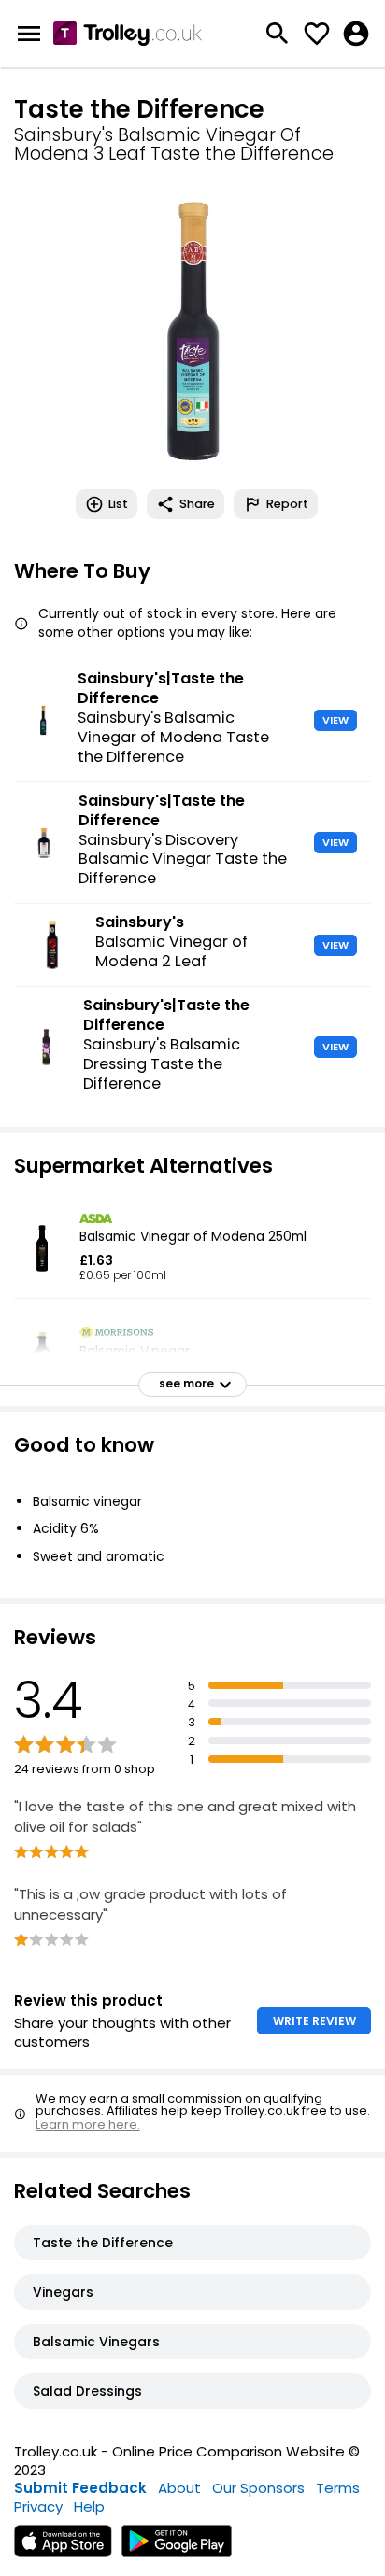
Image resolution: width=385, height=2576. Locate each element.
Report (287, 504)
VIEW (335, 720)
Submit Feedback (80, 2488)
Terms (338, 2488)
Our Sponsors (258, 2488)
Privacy (38, 2506)
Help (89, 2506)
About (179, 2488)
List (118, 504)
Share (197, 504)
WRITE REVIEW (314, 2021)
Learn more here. (88, 2125)
